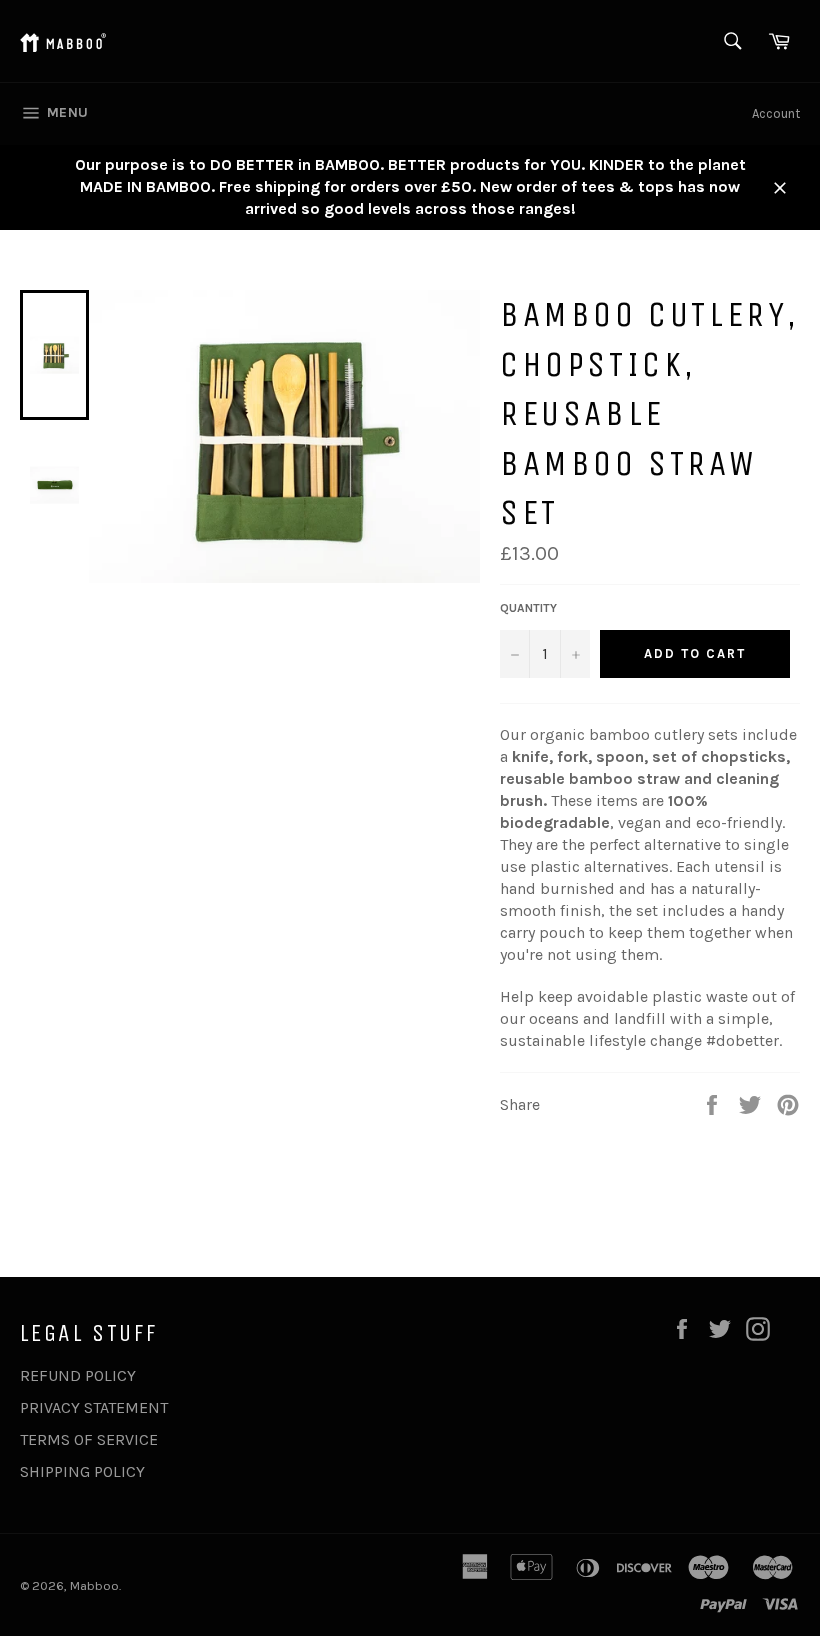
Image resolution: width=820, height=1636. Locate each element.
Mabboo (94, 1585)
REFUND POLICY (78, 1375)
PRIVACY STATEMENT (94, 1407)
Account (776, 113)
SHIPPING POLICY (82, 1471)
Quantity (528, 608)
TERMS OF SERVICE (89, 1439)
